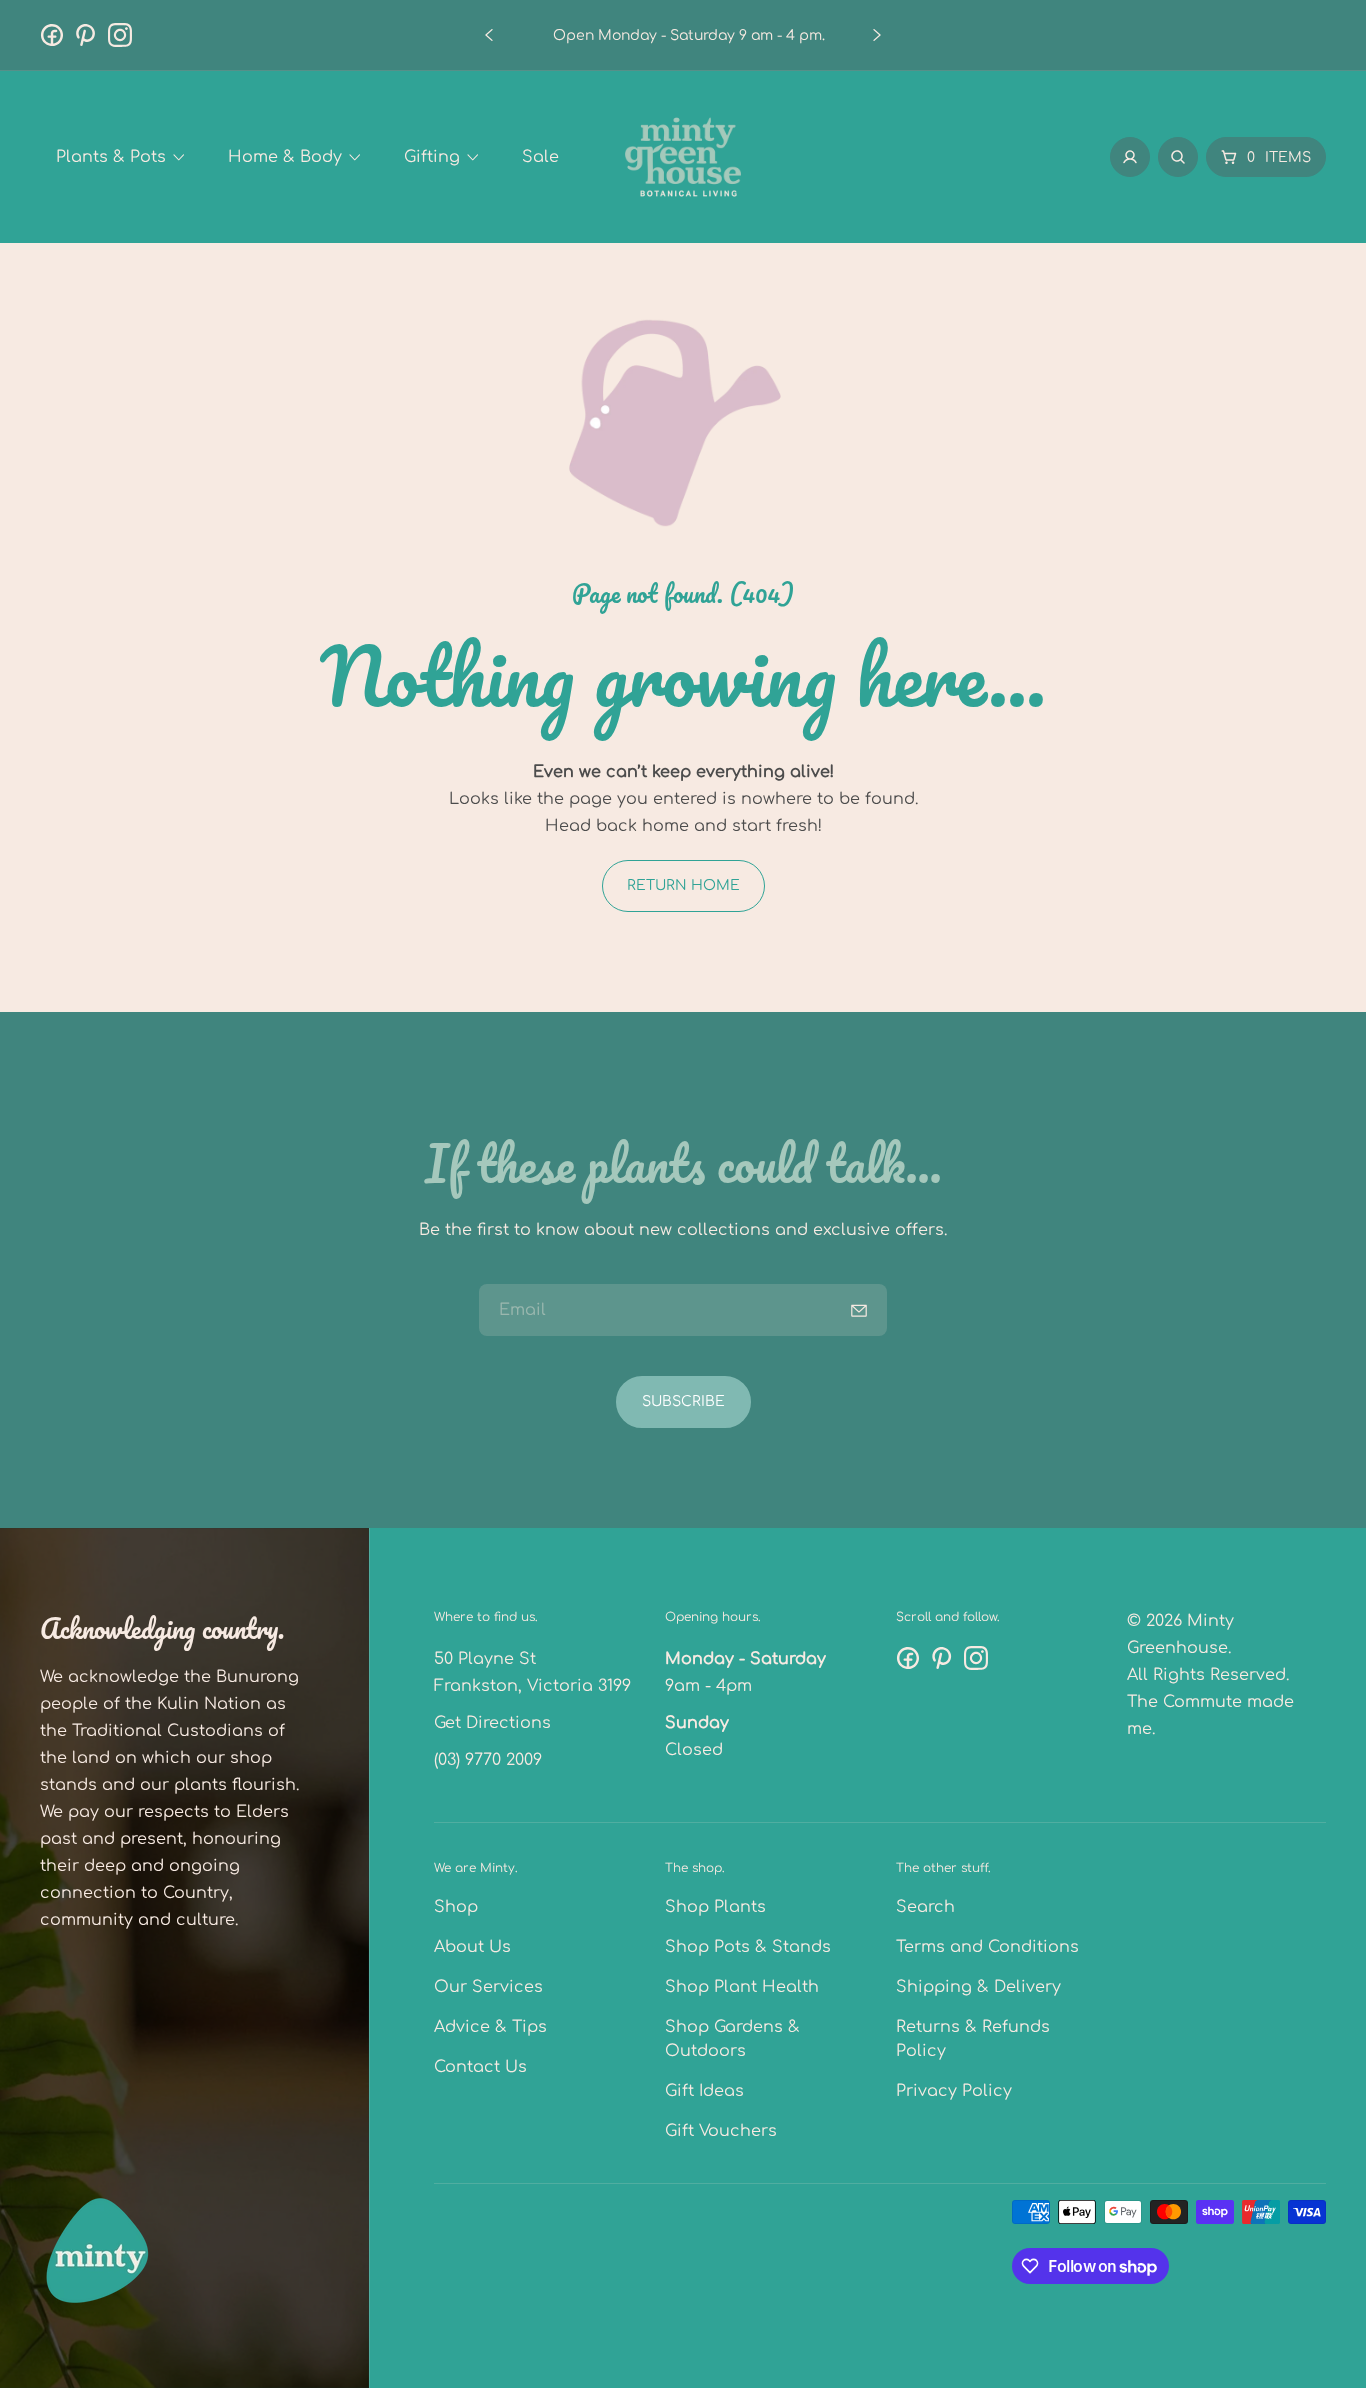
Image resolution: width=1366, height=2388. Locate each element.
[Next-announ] (877, 35)
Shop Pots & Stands (748, 1947)
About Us (472, 1947)
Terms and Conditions (987, 1947)
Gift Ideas (704, 2091)
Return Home (683, 885)
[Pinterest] (86, 35)
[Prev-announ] (489, 35)
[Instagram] (120, 35)
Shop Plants (715, 1907)
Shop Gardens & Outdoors (732, 2039)
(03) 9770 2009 (488, 1760)
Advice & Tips (490, 2027)
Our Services (488, 1987)
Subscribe (683, 1401)
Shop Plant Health (742, 1987)
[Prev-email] (859, 1310)
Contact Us (480, 2067)
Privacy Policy (954, 2091)
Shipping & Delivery (978, 1987)
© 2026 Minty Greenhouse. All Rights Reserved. (1208, 1648)
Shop (456, 1907)
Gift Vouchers (721, 2131)
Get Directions (492, 1723)
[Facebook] (52, 35)
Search (925, 1907)
